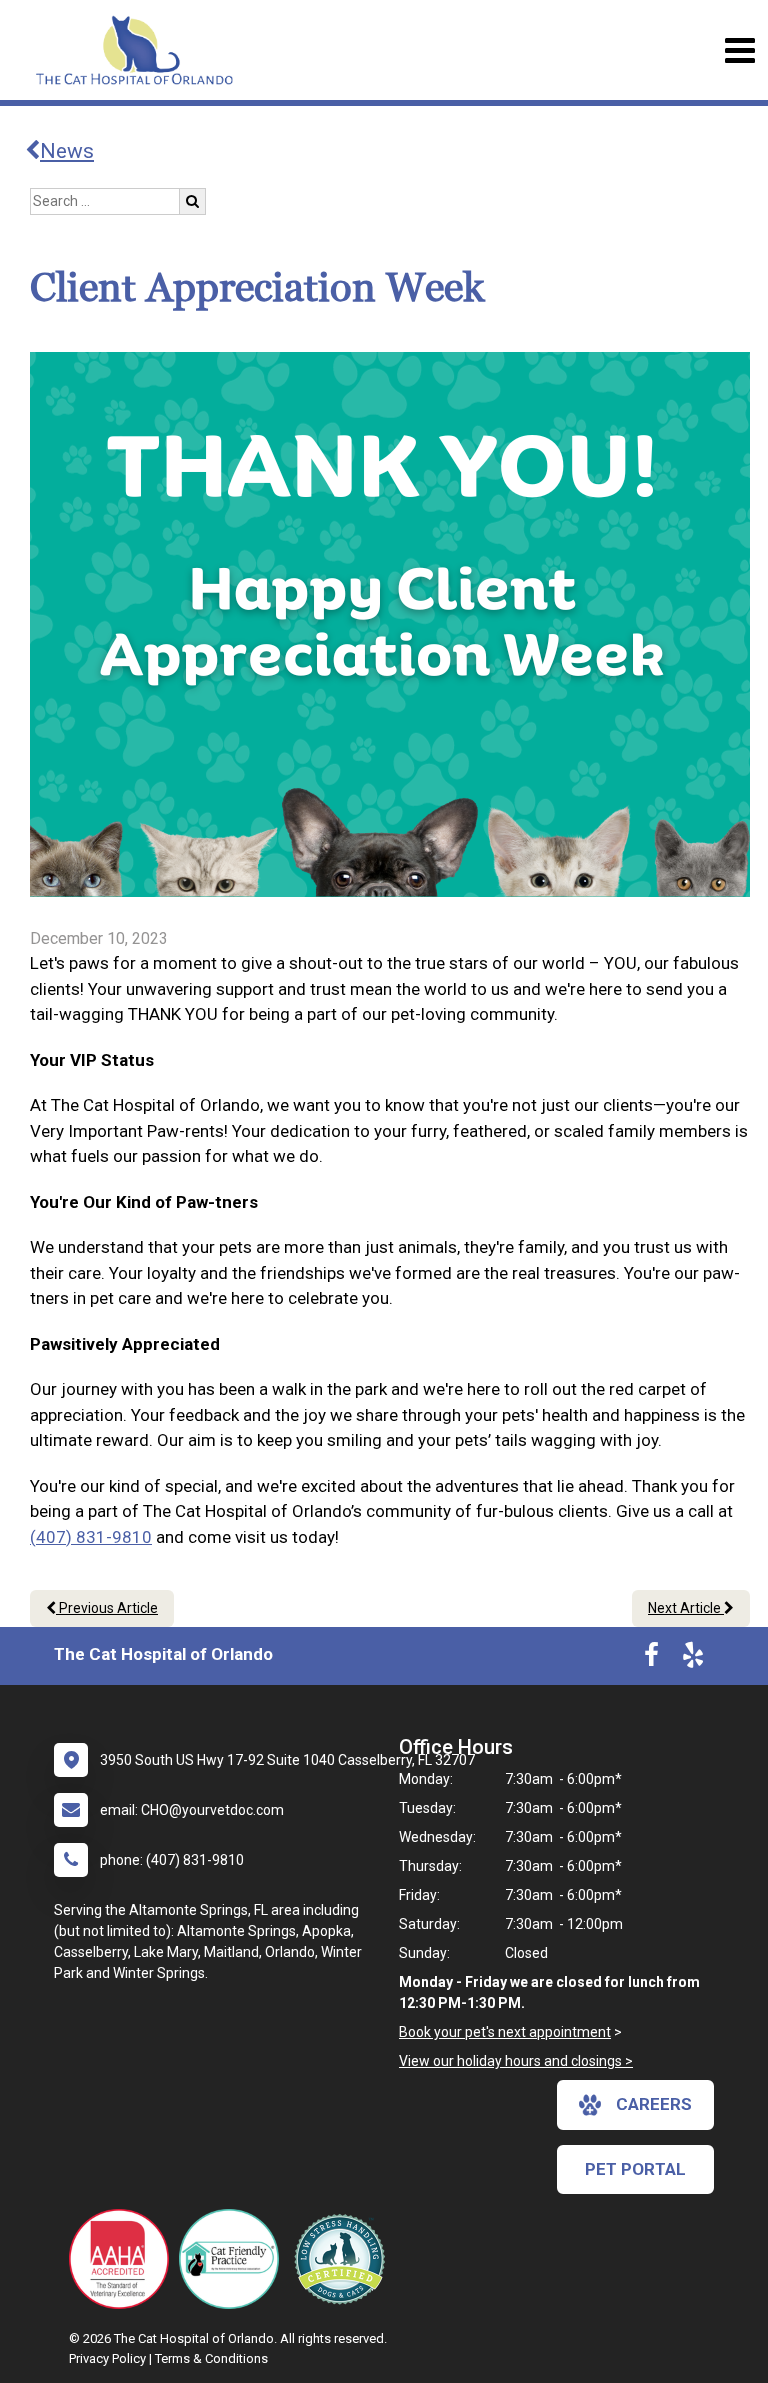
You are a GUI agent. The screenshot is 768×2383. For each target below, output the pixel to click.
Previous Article (107, 1608)
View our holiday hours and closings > (516, 2061)
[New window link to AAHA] (124, 2259)
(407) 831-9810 (91, 1537)
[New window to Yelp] (693, 1659)
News (67, 151)
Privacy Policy (107, 2358)
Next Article (686, 1608)
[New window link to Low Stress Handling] (344, 2259)
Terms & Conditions (211, 2358)
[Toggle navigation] (739, 50)
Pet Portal (635, 2169)
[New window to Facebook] (651, 1659)
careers (654, 2104)
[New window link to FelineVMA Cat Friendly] (234, 2259)
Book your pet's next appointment (505, 2032)
